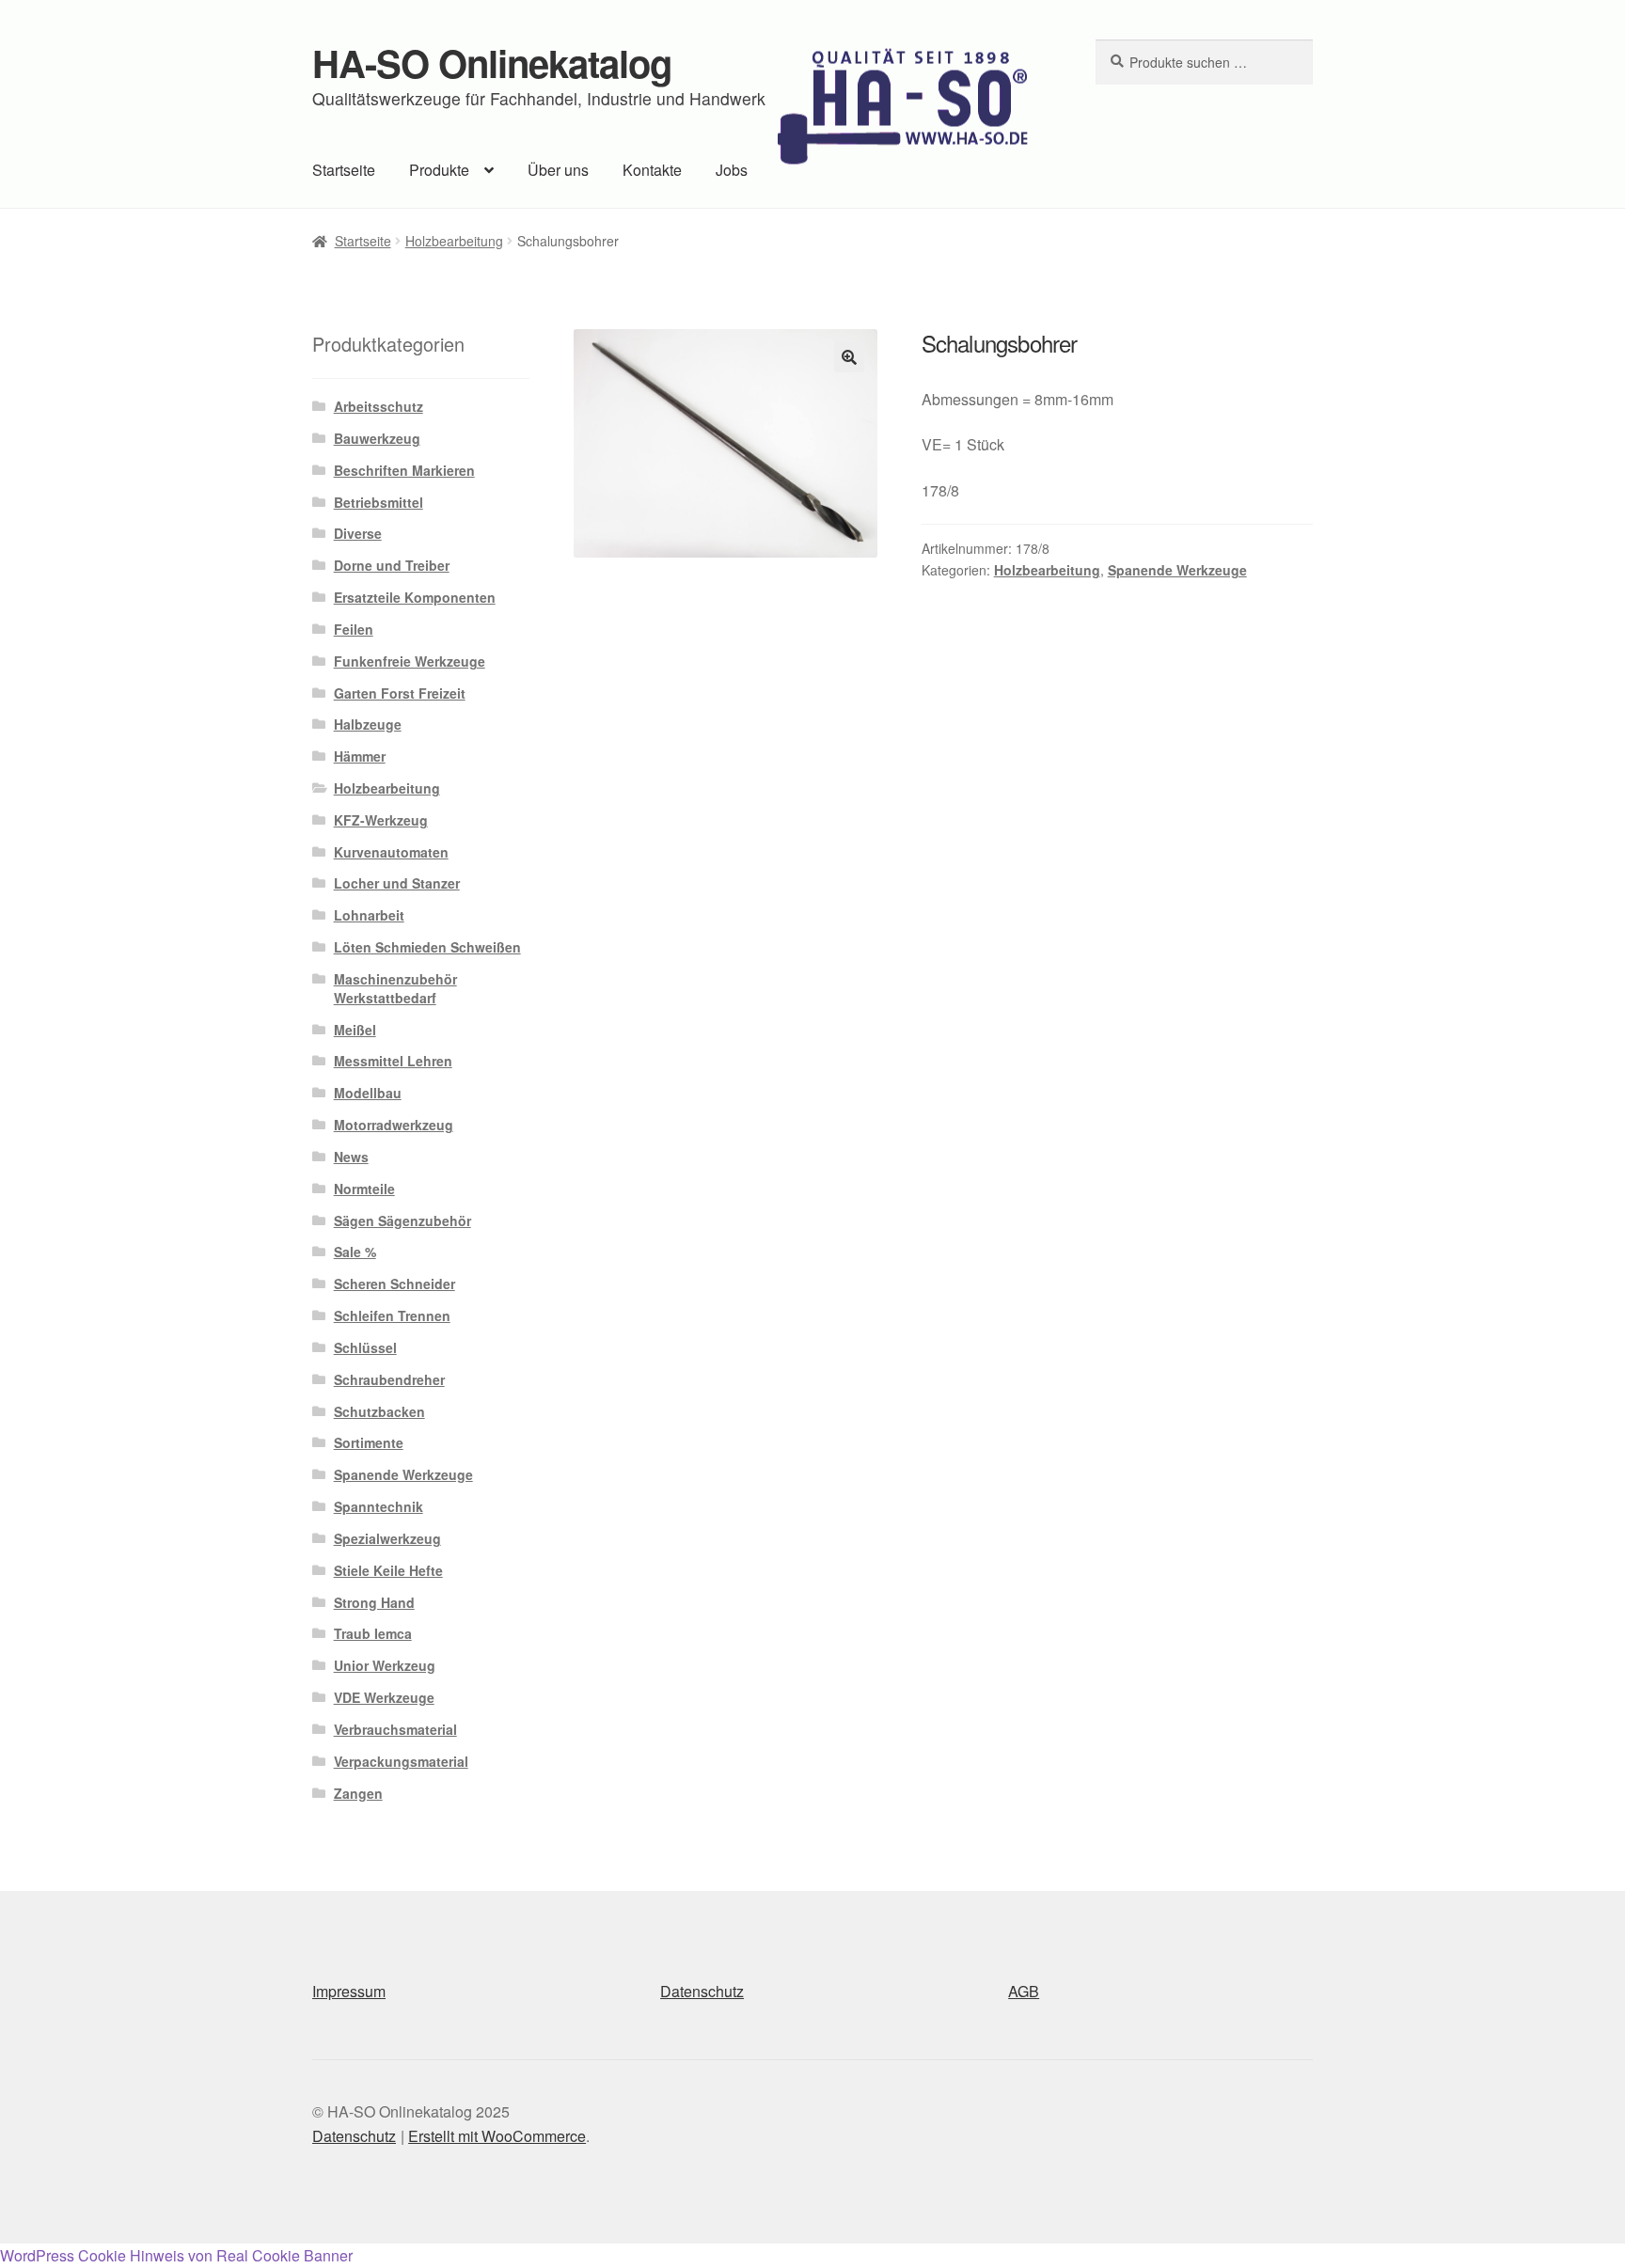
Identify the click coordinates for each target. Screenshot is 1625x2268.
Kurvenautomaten (391, 852)
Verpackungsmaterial (401, 1761)
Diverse (358, 533)
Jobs (732, 170)
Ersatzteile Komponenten (415, 597)
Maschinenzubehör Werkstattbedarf (395, 988)
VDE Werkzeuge (384, 1697)
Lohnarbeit (369, 915)
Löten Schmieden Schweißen (427, 947)
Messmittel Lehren (393, 1061)
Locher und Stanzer (397, 883)
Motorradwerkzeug (394, 1125)
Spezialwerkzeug (387, 1538)
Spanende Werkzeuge (1177, 570)
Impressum (349, 1991)
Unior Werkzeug (385, 1665)
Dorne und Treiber (392, 565)
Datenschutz (702, 1991)
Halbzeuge (368, 724)
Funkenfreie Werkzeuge (410, 661)
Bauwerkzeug (377, 438)
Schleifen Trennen (392, 1315)
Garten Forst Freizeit (400, 693)
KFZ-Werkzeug (381, 820)
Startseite (344, 170)
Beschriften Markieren (404, 470)
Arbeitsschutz (379, 406)
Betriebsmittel (379, 502)
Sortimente (369, 1442)
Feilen (354, 629)
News (351, 1157)
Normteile (364, 1189)
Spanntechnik (379, 1506)
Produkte (439, 170)
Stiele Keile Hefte (388, 1570)
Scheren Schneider (394, 1284)
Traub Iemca (373, 1633)
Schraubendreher (389, 1379)
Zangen (358, 1793)
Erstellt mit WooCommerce (497, 2136)
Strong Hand (374, 1602)
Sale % (355, 1252)
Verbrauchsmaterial (395, 1729)
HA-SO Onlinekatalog (492, 63)
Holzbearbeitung (454, 241)
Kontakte (652, 170)
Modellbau (368, 1093)
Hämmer (360, 756)
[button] (849, 357)
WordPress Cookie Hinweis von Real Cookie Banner (176, 2255)
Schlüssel (365, 1347)
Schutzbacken (379, 1411)
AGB (1024, 1991)
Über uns (558, 170)
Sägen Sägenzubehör (402, 1221)
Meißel (355, 1030)
